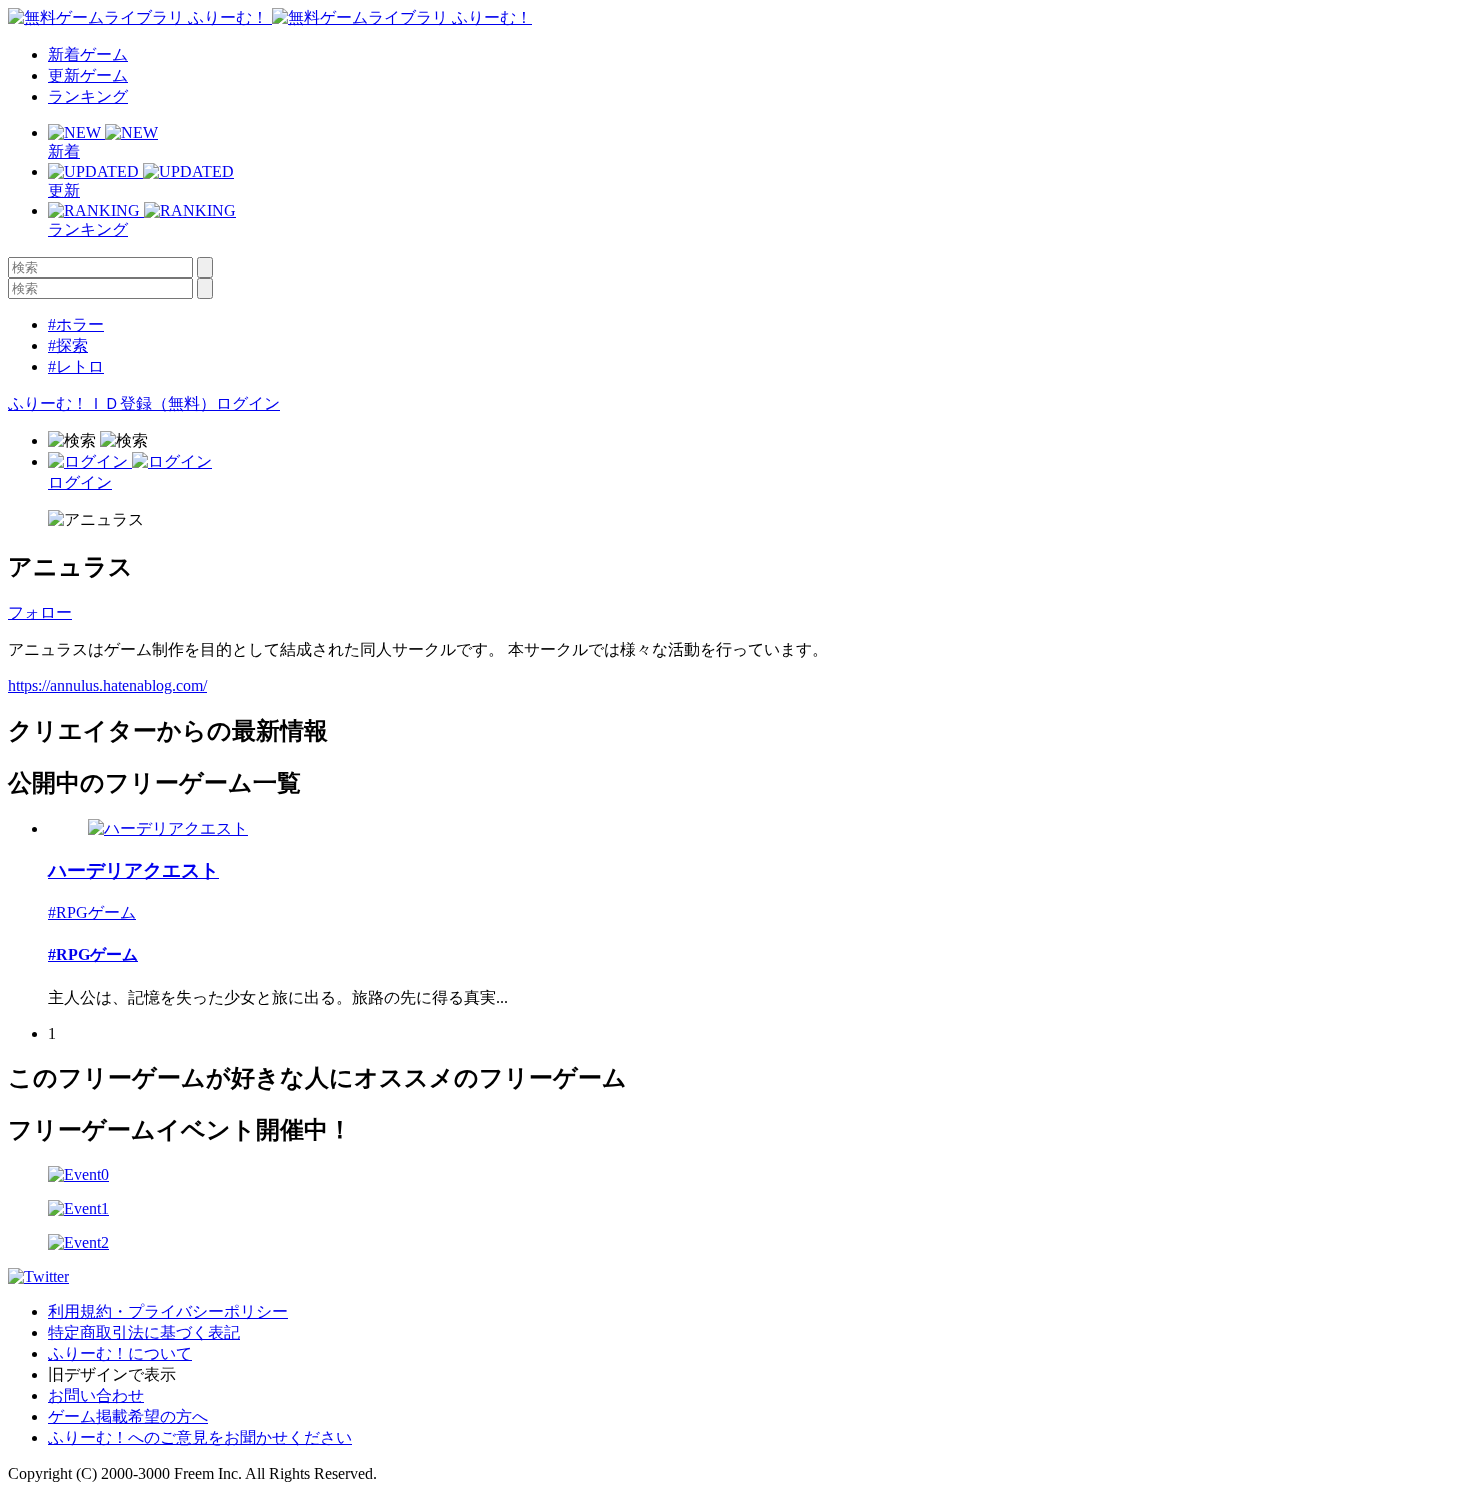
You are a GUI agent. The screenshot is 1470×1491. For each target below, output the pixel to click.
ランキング (88, 96)
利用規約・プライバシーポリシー (168, 1311)
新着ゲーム (88, 54)
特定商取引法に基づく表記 (144, 1332)
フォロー (40, 612)
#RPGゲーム (92, 912)
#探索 (68, 345)
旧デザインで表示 (112, 1374)
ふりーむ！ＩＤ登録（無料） (112, 403)
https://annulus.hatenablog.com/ (107, 685)
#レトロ (76, 366)
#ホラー (76, 324)
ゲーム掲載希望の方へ (128, 1416)
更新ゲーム (88, 75)
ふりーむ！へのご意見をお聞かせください (200, 1437)
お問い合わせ (96, 1395)
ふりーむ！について (120, 1353)
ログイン (248, 403)
